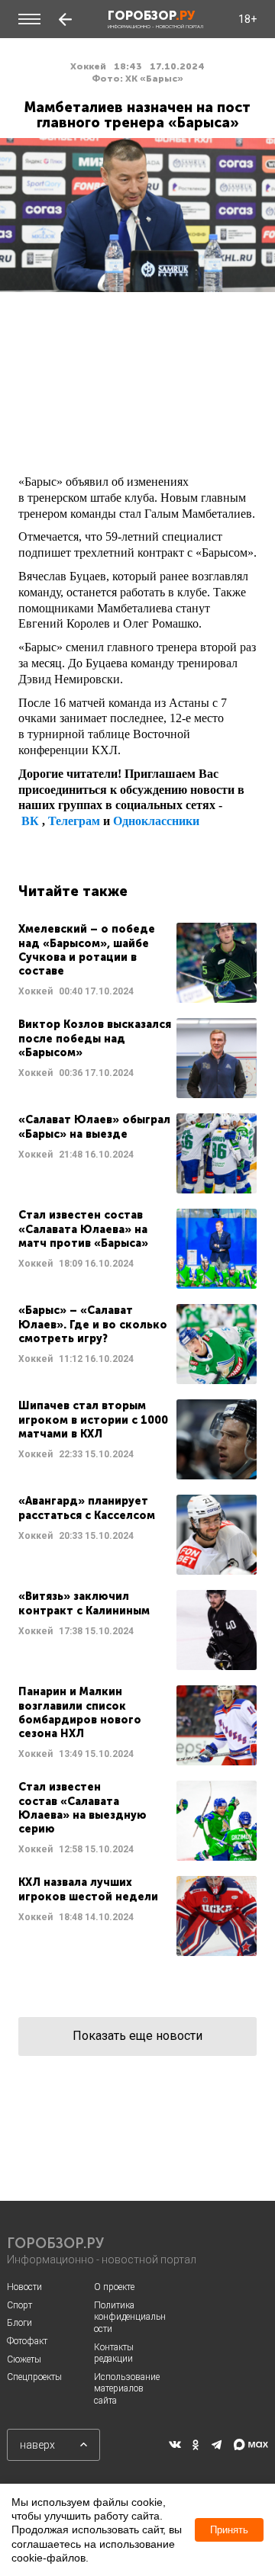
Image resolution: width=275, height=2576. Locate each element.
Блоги (19, 2323)
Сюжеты (24, 2359)
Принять (229, 2530)
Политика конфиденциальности (130, 2317)
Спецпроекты (34, 2377)
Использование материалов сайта (127, 2389)
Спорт (19, 2305)
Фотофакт (27, 2341)
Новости (24, 2287)
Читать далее (137, 963)
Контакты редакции (114, 2353)
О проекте (114, 2287)
